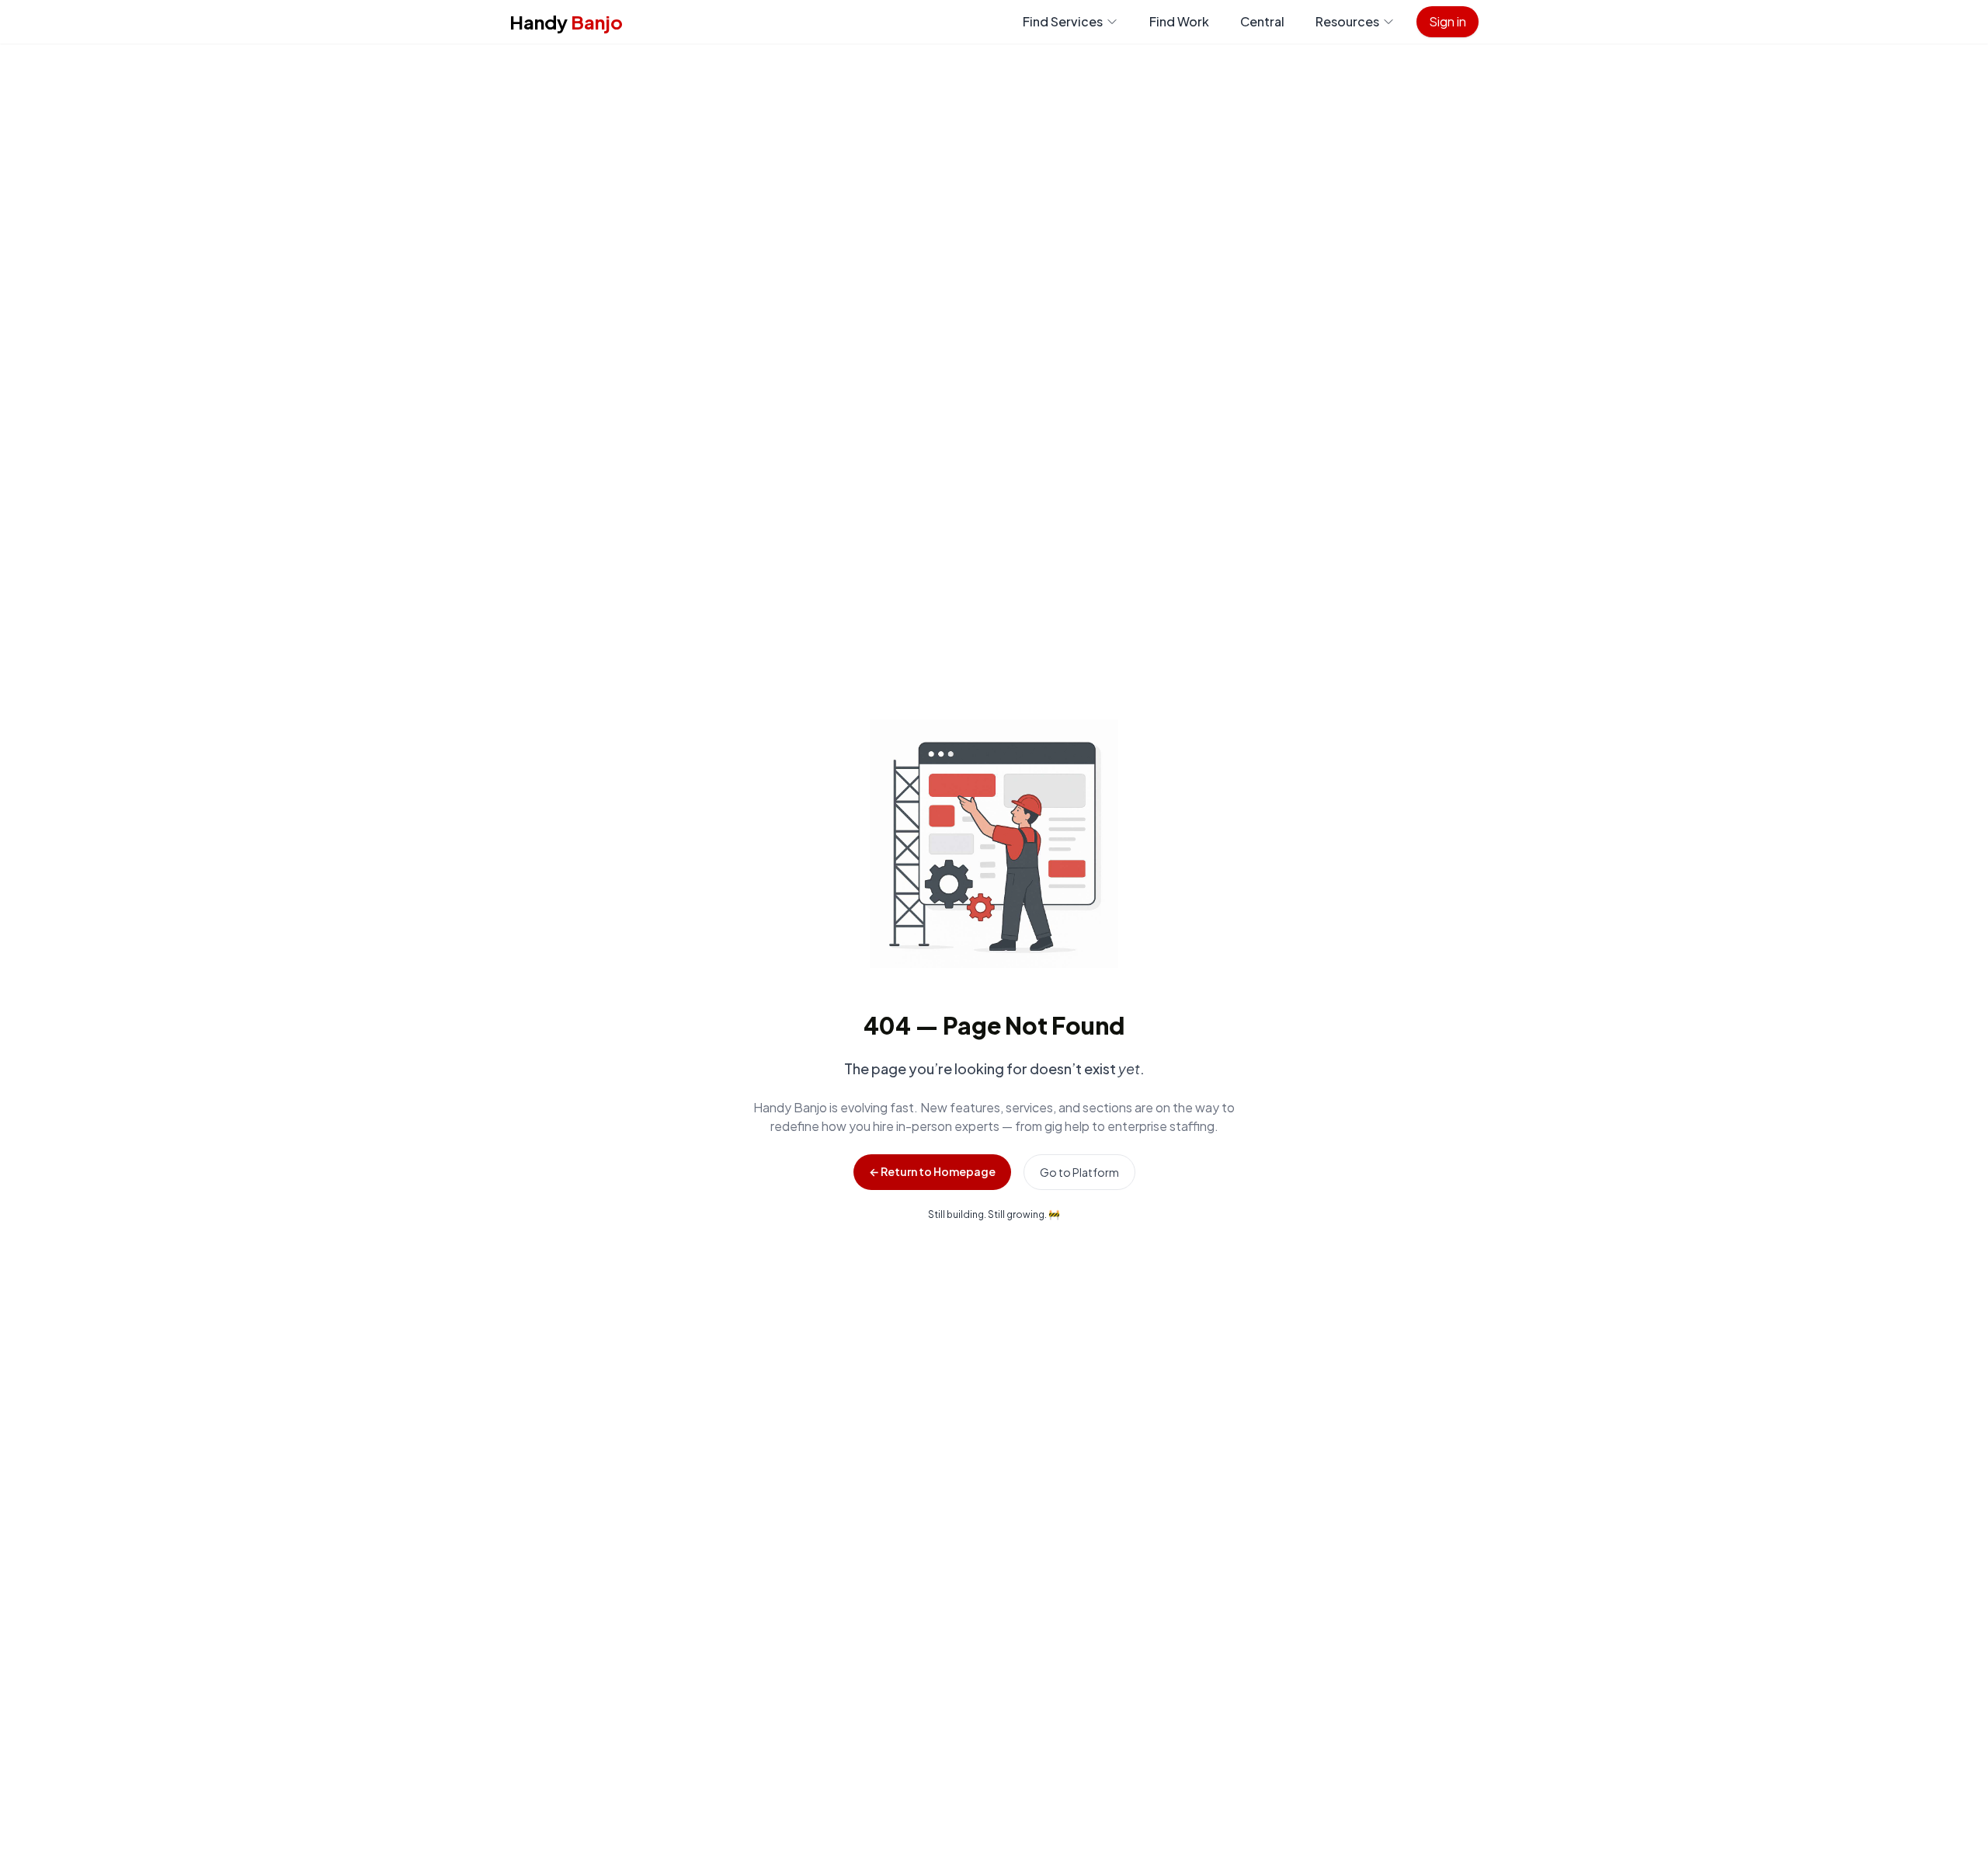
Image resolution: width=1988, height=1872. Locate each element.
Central (1262, 21)
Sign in (1448, 21)
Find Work (1179, 21)
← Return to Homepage (932, 1171)
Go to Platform (1079, 1172)
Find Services (1063, 21)
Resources (1347, 21)
